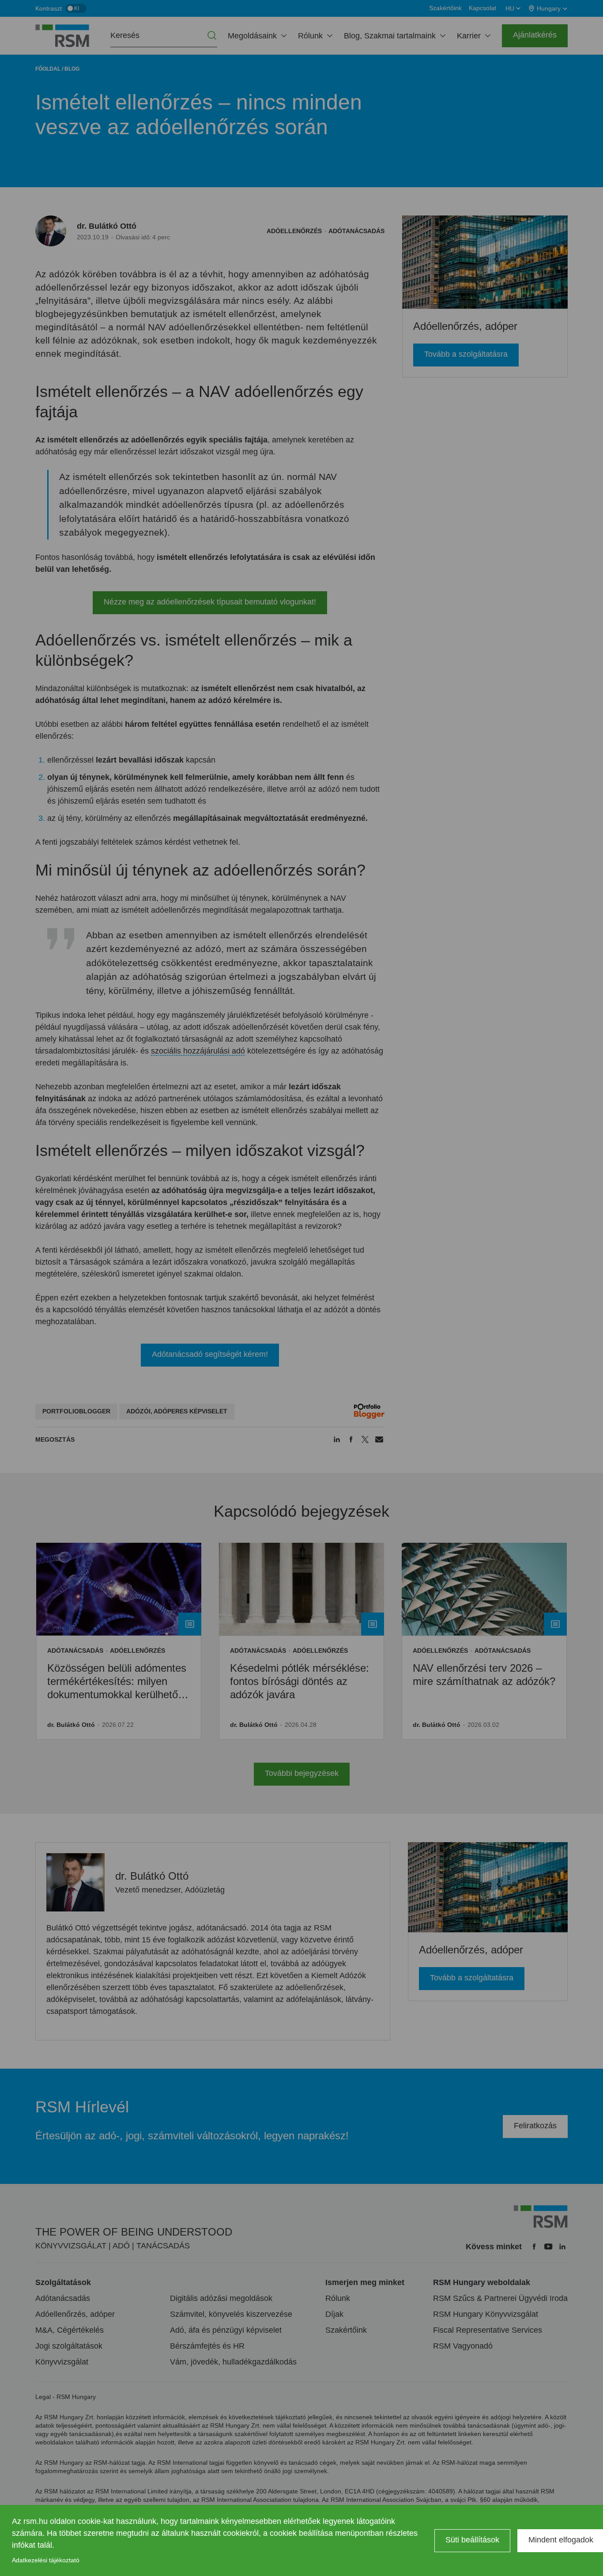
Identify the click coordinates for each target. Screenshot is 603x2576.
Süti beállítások (472, 2540)
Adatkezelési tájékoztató (46, 2560)
